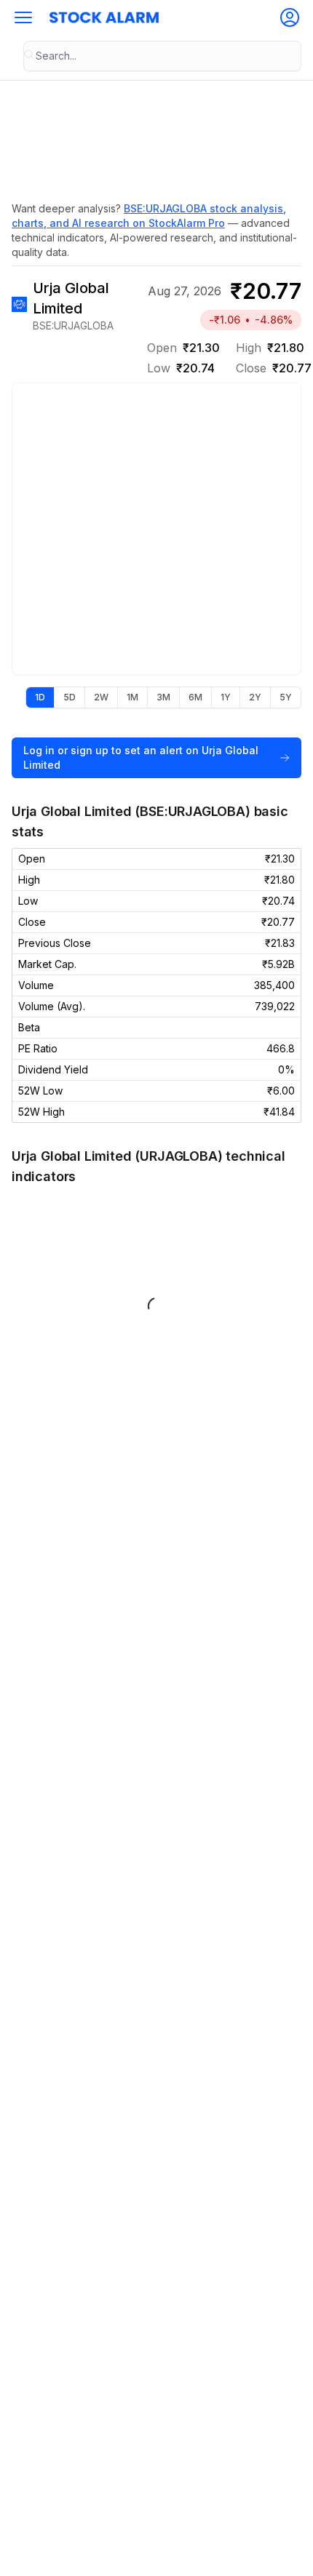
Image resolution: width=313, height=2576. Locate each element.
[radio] (40, 697)
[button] (23, 17)
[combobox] (162, 56)
